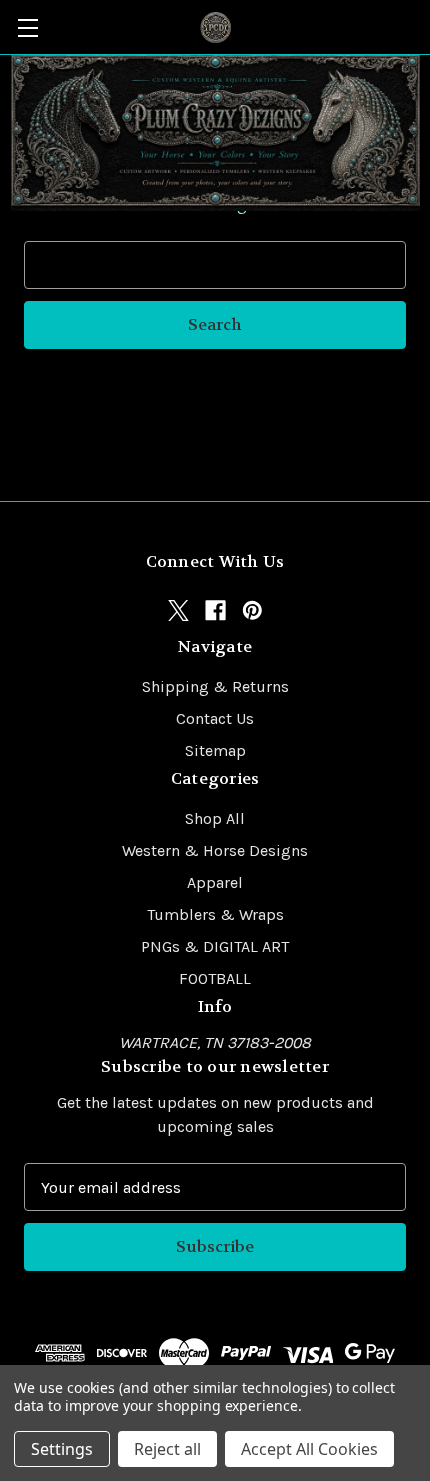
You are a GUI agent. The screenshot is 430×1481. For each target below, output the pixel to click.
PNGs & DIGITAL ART (215, 946)
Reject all (167, 1449)
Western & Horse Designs (215, 850)
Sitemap (215, 750)
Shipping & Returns (215, 686)
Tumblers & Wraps (215, 914)
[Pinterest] (252, 610)
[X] (178, 610)
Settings (62, 1449)
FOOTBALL (215, 978)
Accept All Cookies (309, 1449)
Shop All (215, 818)
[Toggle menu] (27, 27)
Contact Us (215, 718)
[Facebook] (215, 610)
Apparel (215, 882)
